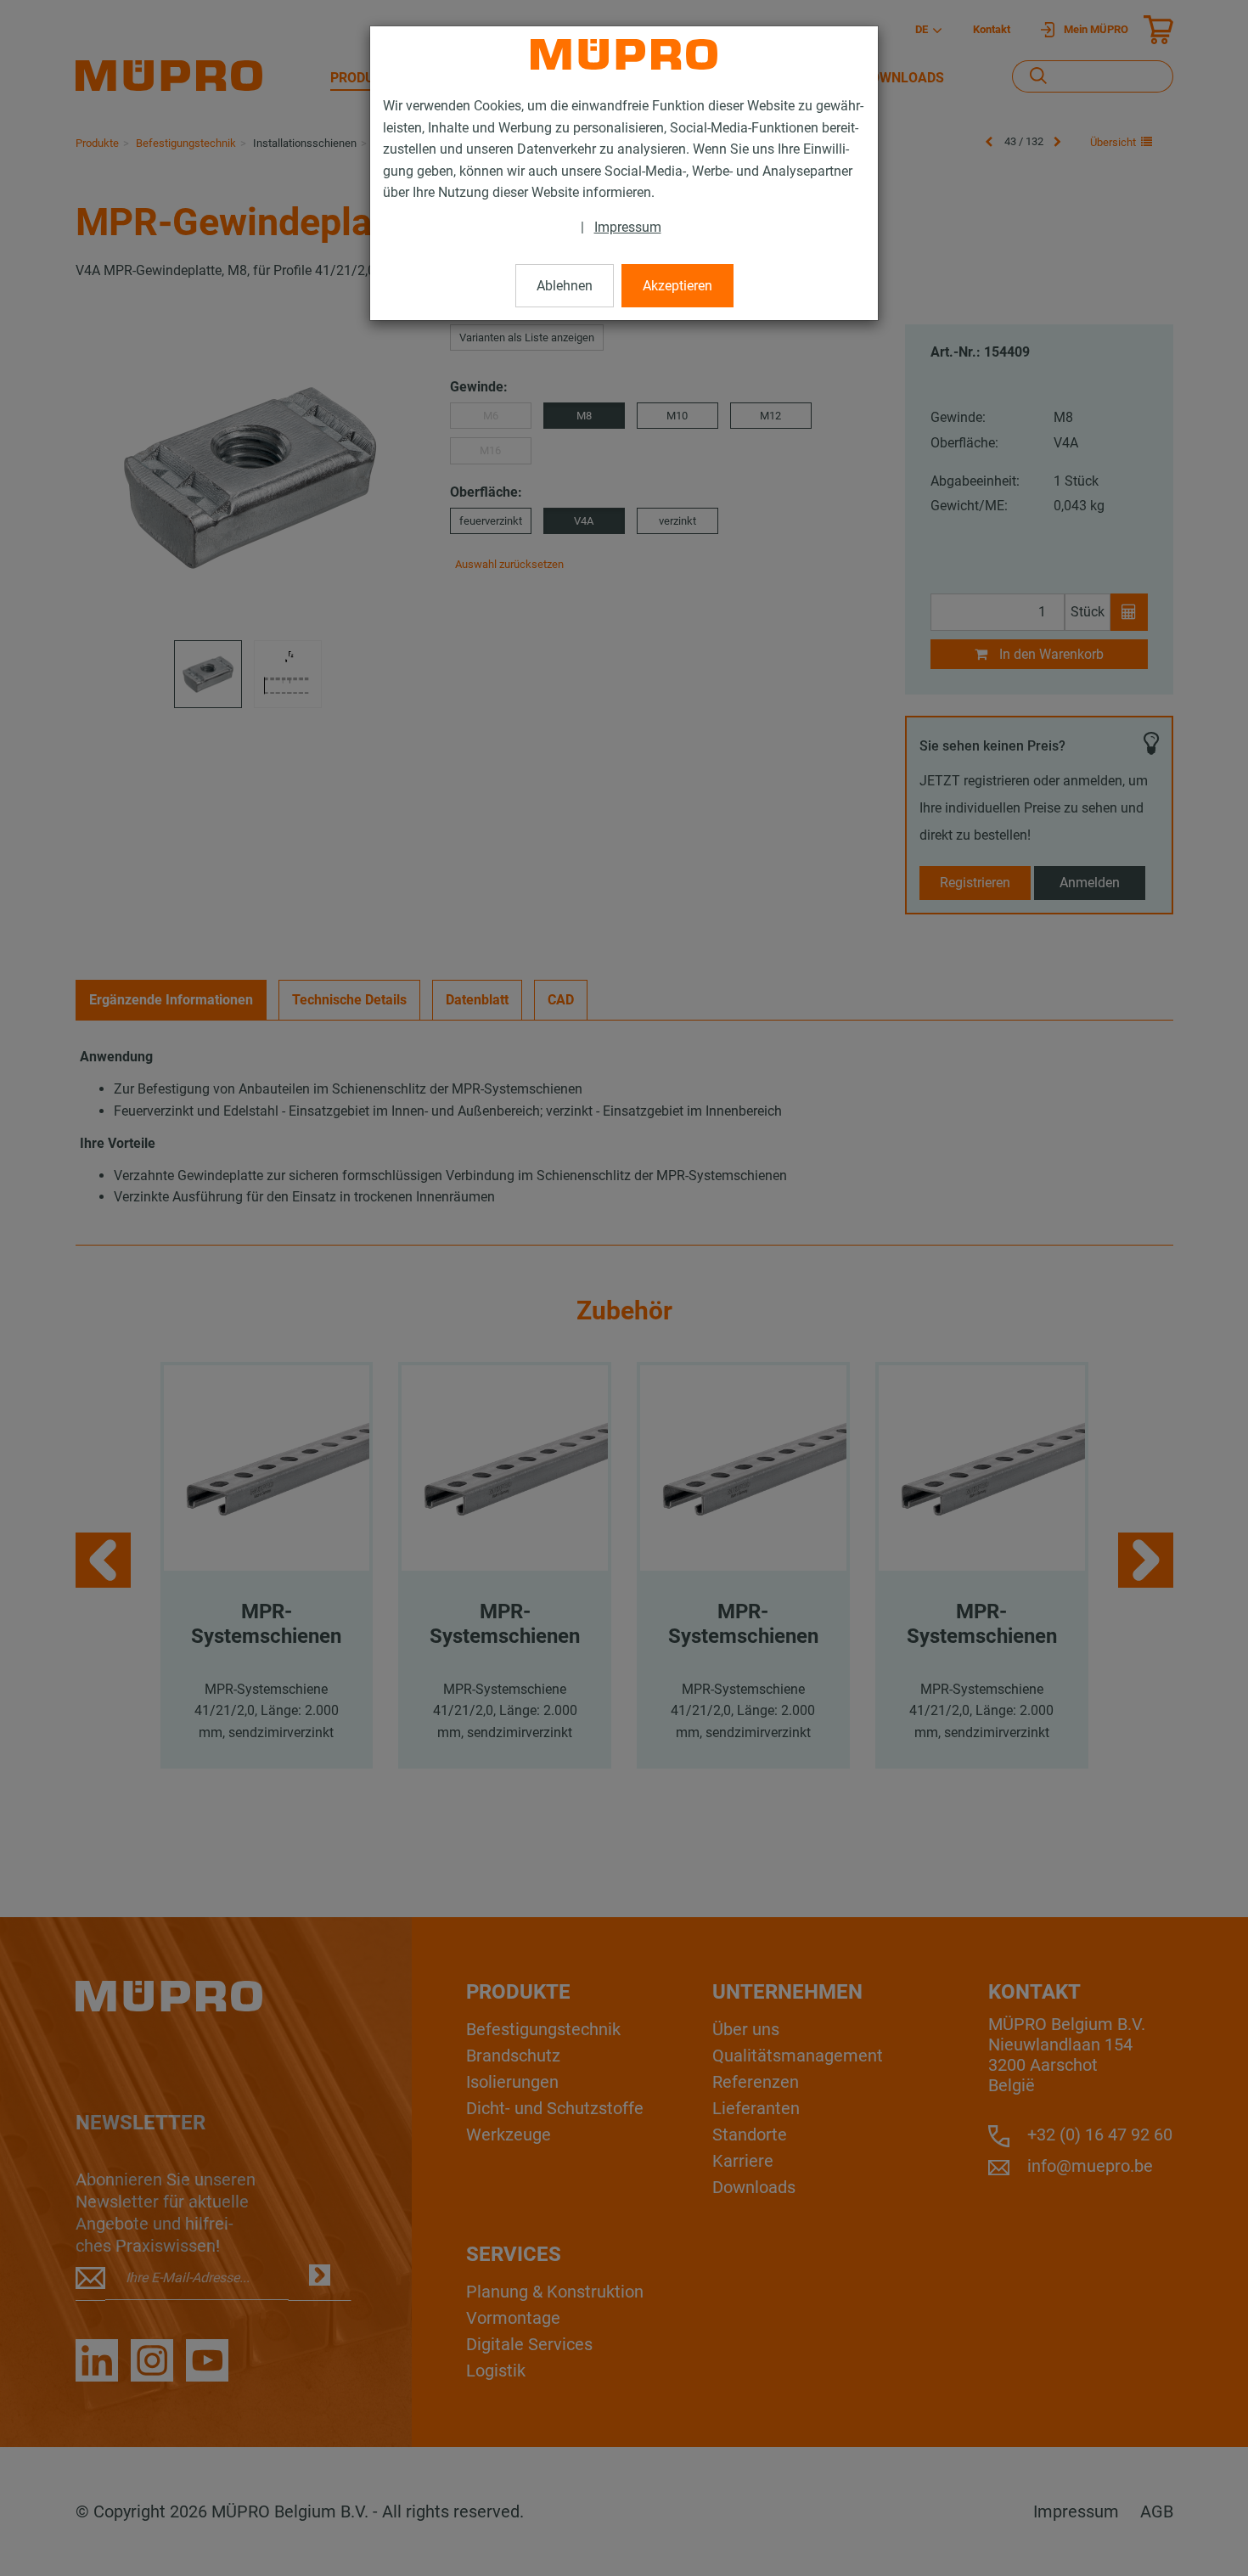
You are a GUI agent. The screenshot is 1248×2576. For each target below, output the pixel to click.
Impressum (628, 227)
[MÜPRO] (624, 54)
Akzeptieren (677, 286)
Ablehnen (565, 286)
